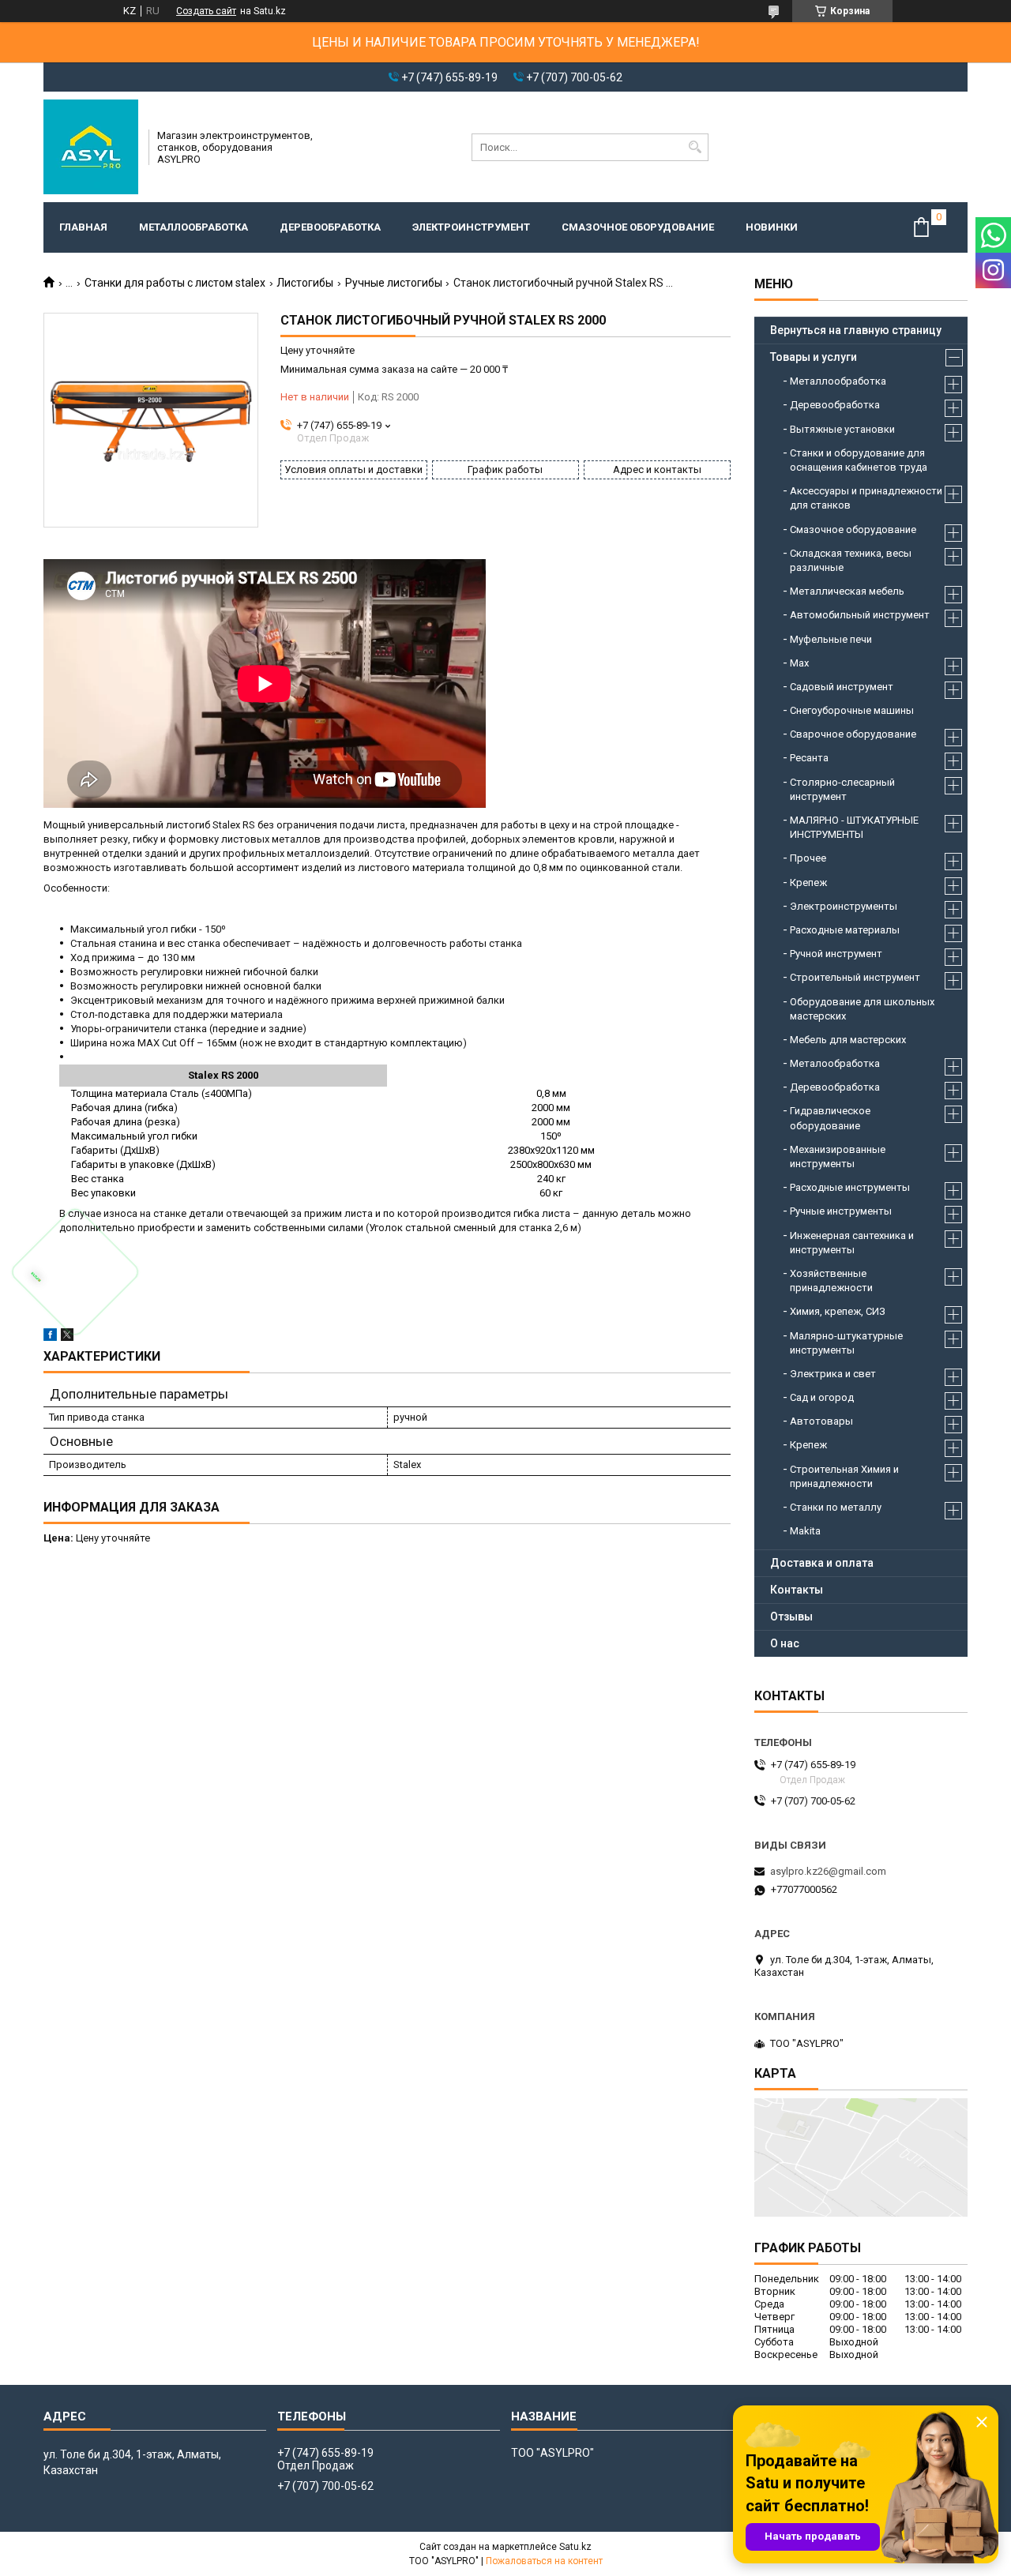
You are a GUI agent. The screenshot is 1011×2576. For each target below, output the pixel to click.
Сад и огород (822, 1397)
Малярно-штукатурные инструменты (846, 1343)
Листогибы (305, 283)
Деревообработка (330, 227)
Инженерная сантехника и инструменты (852, 1243)
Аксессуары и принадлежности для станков (866, 498)
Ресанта (809, 758)
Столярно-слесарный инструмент (842, 789)
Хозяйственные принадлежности (831, 1280)
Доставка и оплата (822, 1563)
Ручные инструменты (841, 1211)
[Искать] (695, 147)
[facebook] (50, 1337)
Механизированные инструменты (838, 1157)
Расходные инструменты (850, 1187)
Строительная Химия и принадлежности (844, 1476)
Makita (805, 1531)
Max (799, 663)
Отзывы (791, 1617)
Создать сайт (206, 11)
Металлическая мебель (847, 591)
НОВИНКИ (772, 227)
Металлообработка (194, 227)
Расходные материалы (845, 930)
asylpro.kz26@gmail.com (828, 1871)
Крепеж (808, 882)
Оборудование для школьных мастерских (862, 1009)
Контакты (797, 1590)
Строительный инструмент (855, 977)
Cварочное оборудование (853, 734)
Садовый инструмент (842, 687)
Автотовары (821, 1421)
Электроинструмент (471, 227)
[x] (67, 1337)
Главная (83, 227)
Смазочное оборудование (638, 227)
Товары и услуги (814, 357)
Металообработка (835, 1063)
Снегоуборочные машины (852, 710)
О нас (785, 1643)
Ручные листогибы (394, 283)
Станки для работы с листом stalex (175, 283)
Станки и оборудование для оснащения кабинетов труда (859, 460)
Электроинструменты (844, 906)
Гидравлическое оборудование (830, 1118)
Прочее (808, 858)
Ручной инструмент (836, 954)
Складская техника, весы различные (851, 560)
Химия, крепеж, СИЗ (838, 1311)
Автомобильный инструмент (860, 615)
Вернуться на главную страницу (856, 330)
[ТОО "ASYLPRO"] (91, 147)
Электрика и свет (833, 1374)
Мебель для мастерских (848, 1040)
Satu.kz (575, 2547)
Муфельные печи (831, 639)
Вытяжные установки (842, 429)
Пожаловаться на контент (544, 2561)
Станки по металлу (836, 1507)
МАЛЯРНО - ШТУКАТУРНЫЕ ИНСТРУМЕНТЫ (854, 827)
